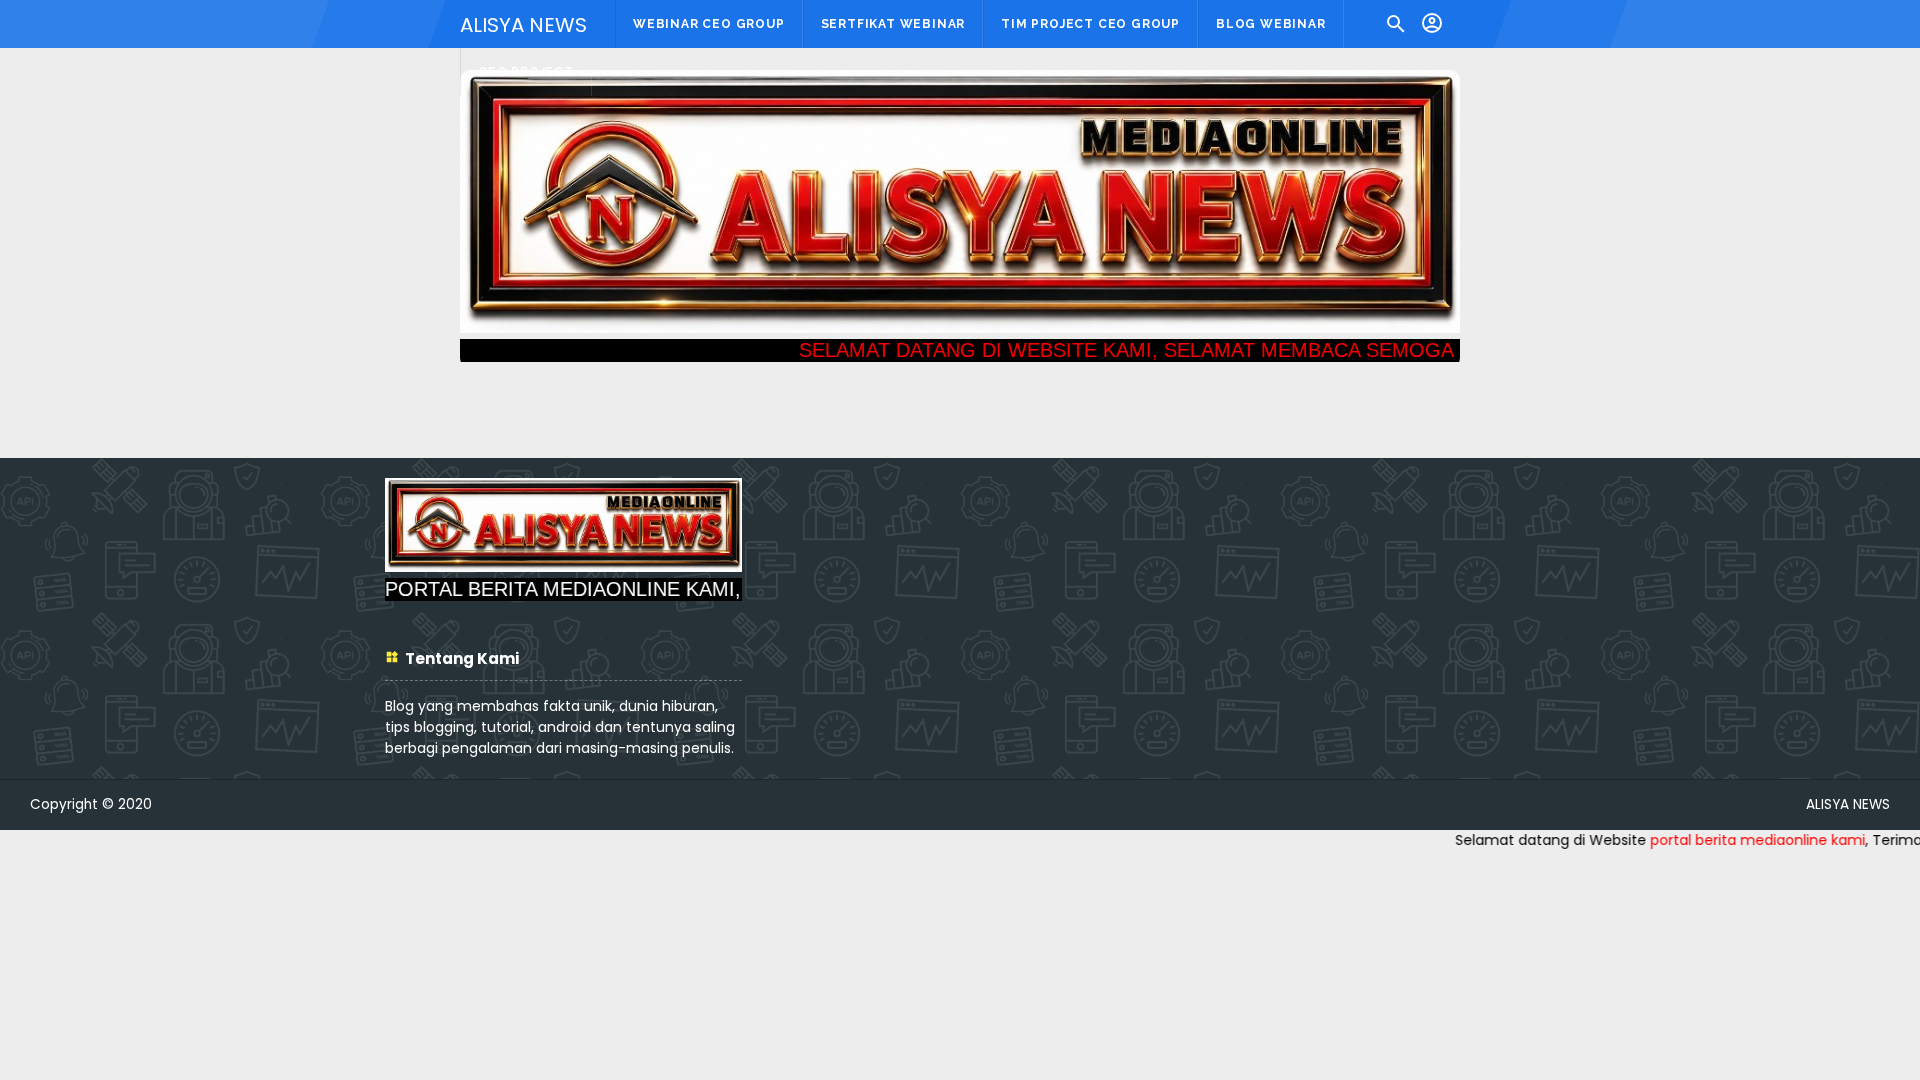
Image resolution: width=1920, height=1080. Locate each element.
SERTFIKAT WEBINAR (893, 24)
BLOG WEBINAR (1271, 24)
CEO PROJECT (526, 72)
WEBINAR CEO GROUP (709, 24)
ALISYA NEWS (523, 25)
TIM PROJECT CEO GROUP (1090, 24)
